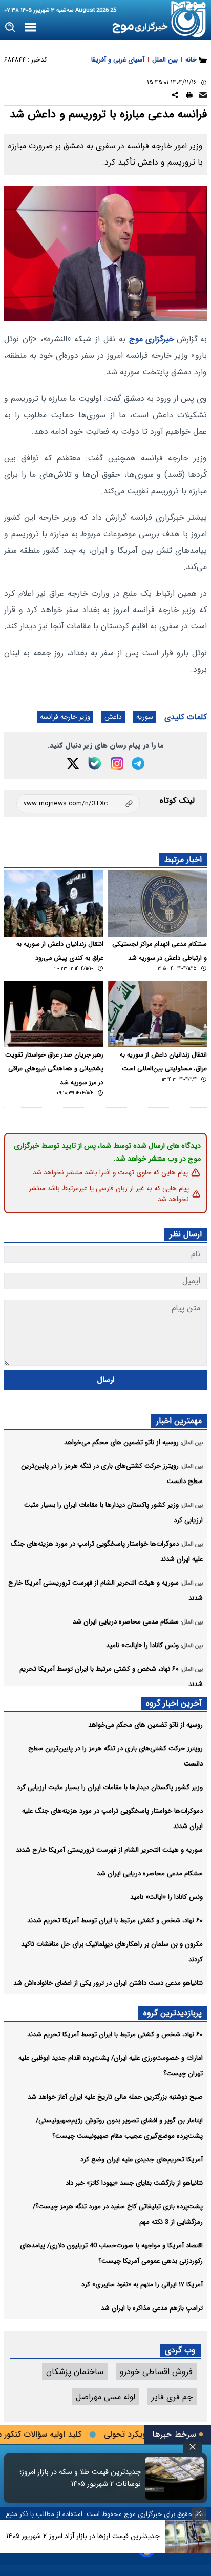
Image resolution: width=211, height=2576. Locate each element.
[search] (10, 27)
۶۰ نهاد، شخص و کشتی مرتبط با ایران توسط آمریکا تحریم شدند (115, 1921)
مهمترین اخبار (179, 1421)
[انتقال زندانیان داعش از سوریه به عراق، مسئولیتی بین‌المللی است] (157, 1014)
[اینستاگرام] (117, 764)
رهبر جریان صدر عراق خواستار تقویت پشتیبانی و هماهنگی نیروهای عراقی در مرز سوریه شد (54, 1069)
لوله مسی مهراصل (105, 2397)
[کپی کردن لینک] (78, 804)
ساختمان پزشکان (75, 2372)
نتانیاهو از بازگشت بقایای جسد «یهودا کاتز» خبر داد (134, 2183)
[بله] (95, 763)
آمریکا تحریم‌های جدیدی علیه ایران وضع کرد (142, 2159)
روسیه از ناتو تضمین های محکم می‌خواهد (145, 1725)
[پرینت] (189, 97)
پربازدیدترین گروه (173, 2013)
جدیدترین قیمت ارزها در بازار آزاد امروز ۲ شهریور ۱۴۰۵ (83, 2536)
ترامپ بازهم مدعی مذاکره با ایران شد (152, 2308)
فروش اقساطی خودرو (156, 2372)
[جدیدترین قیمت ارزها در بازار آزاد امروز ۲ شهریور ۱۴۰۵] (188, 2536)
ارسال (106, 1380)
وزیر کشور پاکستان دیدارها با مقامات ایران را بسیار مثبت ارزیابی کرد (110, 1787)
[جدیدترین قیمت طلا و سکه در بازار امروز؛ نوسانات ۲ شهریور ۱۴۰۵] (174, 2478)
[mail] (203, 97)
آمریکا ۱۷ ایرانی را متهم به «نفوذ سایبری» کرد (142, 2285)
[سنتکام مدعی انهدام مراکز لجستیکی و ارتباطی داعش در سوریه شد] (157, 904)
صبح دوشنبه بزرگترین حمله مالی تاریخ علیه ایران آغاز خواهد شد (115, 2097)
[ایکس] (73, 764)
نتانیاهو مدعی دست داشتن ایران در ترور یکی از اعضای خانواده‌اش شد (108, 1983)
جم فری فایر (172, 2397)
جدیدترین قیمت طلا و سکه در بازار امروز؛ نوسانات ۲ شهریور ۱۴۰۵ (80, 2478)
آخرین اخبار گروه (174, 1703)
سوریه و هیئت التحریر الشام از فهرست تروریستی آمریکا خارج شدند (109, 1850)
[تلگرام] (138, 764)
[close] (193, 2447)
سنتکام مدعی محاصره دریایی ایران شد (150, 1873)
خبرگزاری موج (152, 339)
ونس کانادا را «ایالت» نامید (166, 1897)
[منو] (30, 28)
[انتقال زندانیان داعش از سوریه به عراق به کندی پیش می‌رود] (54, 904)
